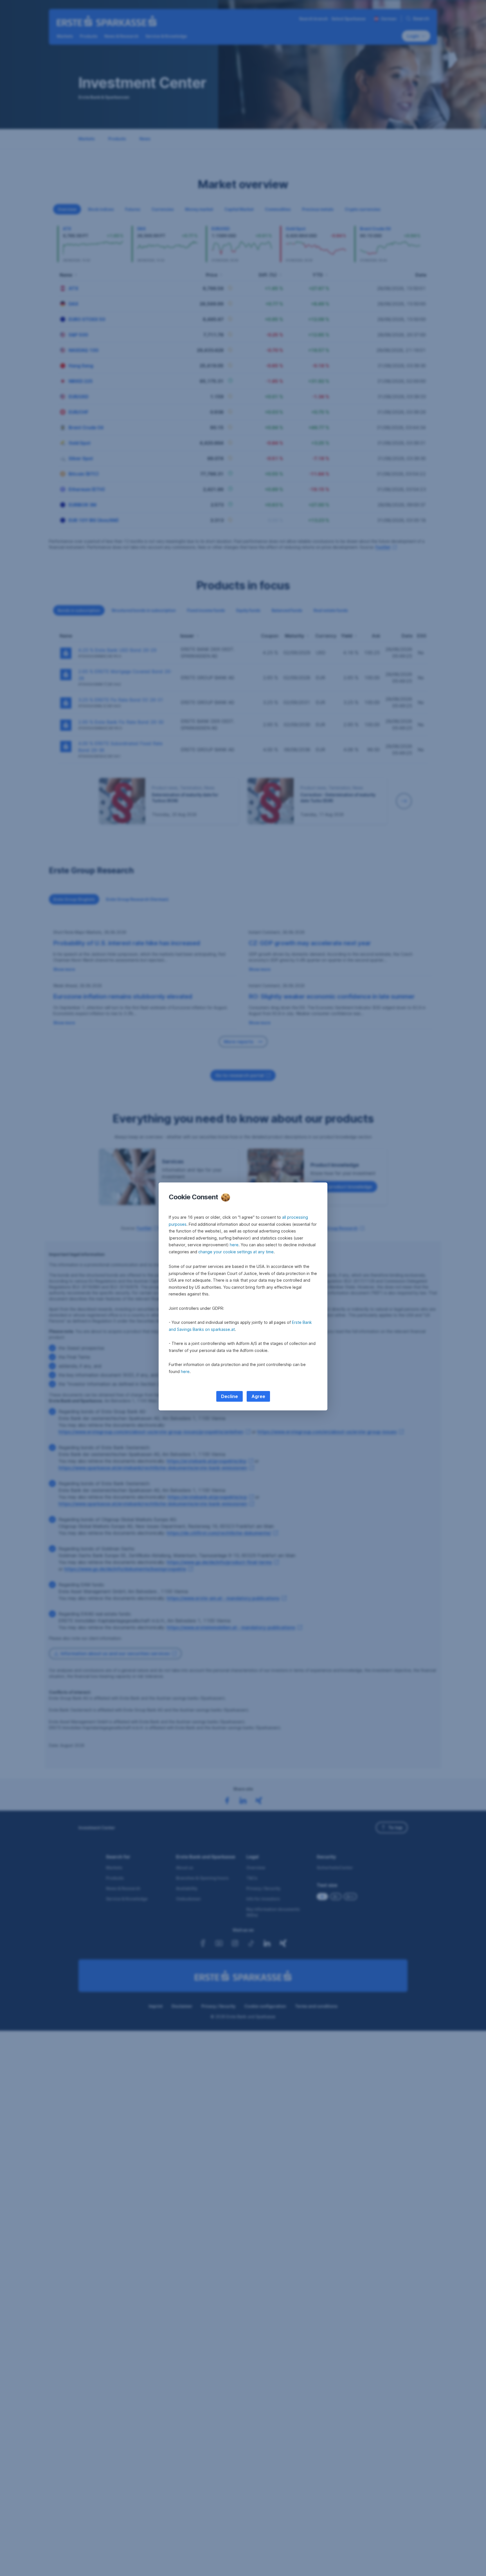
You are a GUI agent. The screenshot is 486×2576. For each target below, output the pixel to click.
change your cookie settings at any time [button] (236, 1252)
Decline (229, 1396)
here (234, 1245)
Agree (258, 1396)
